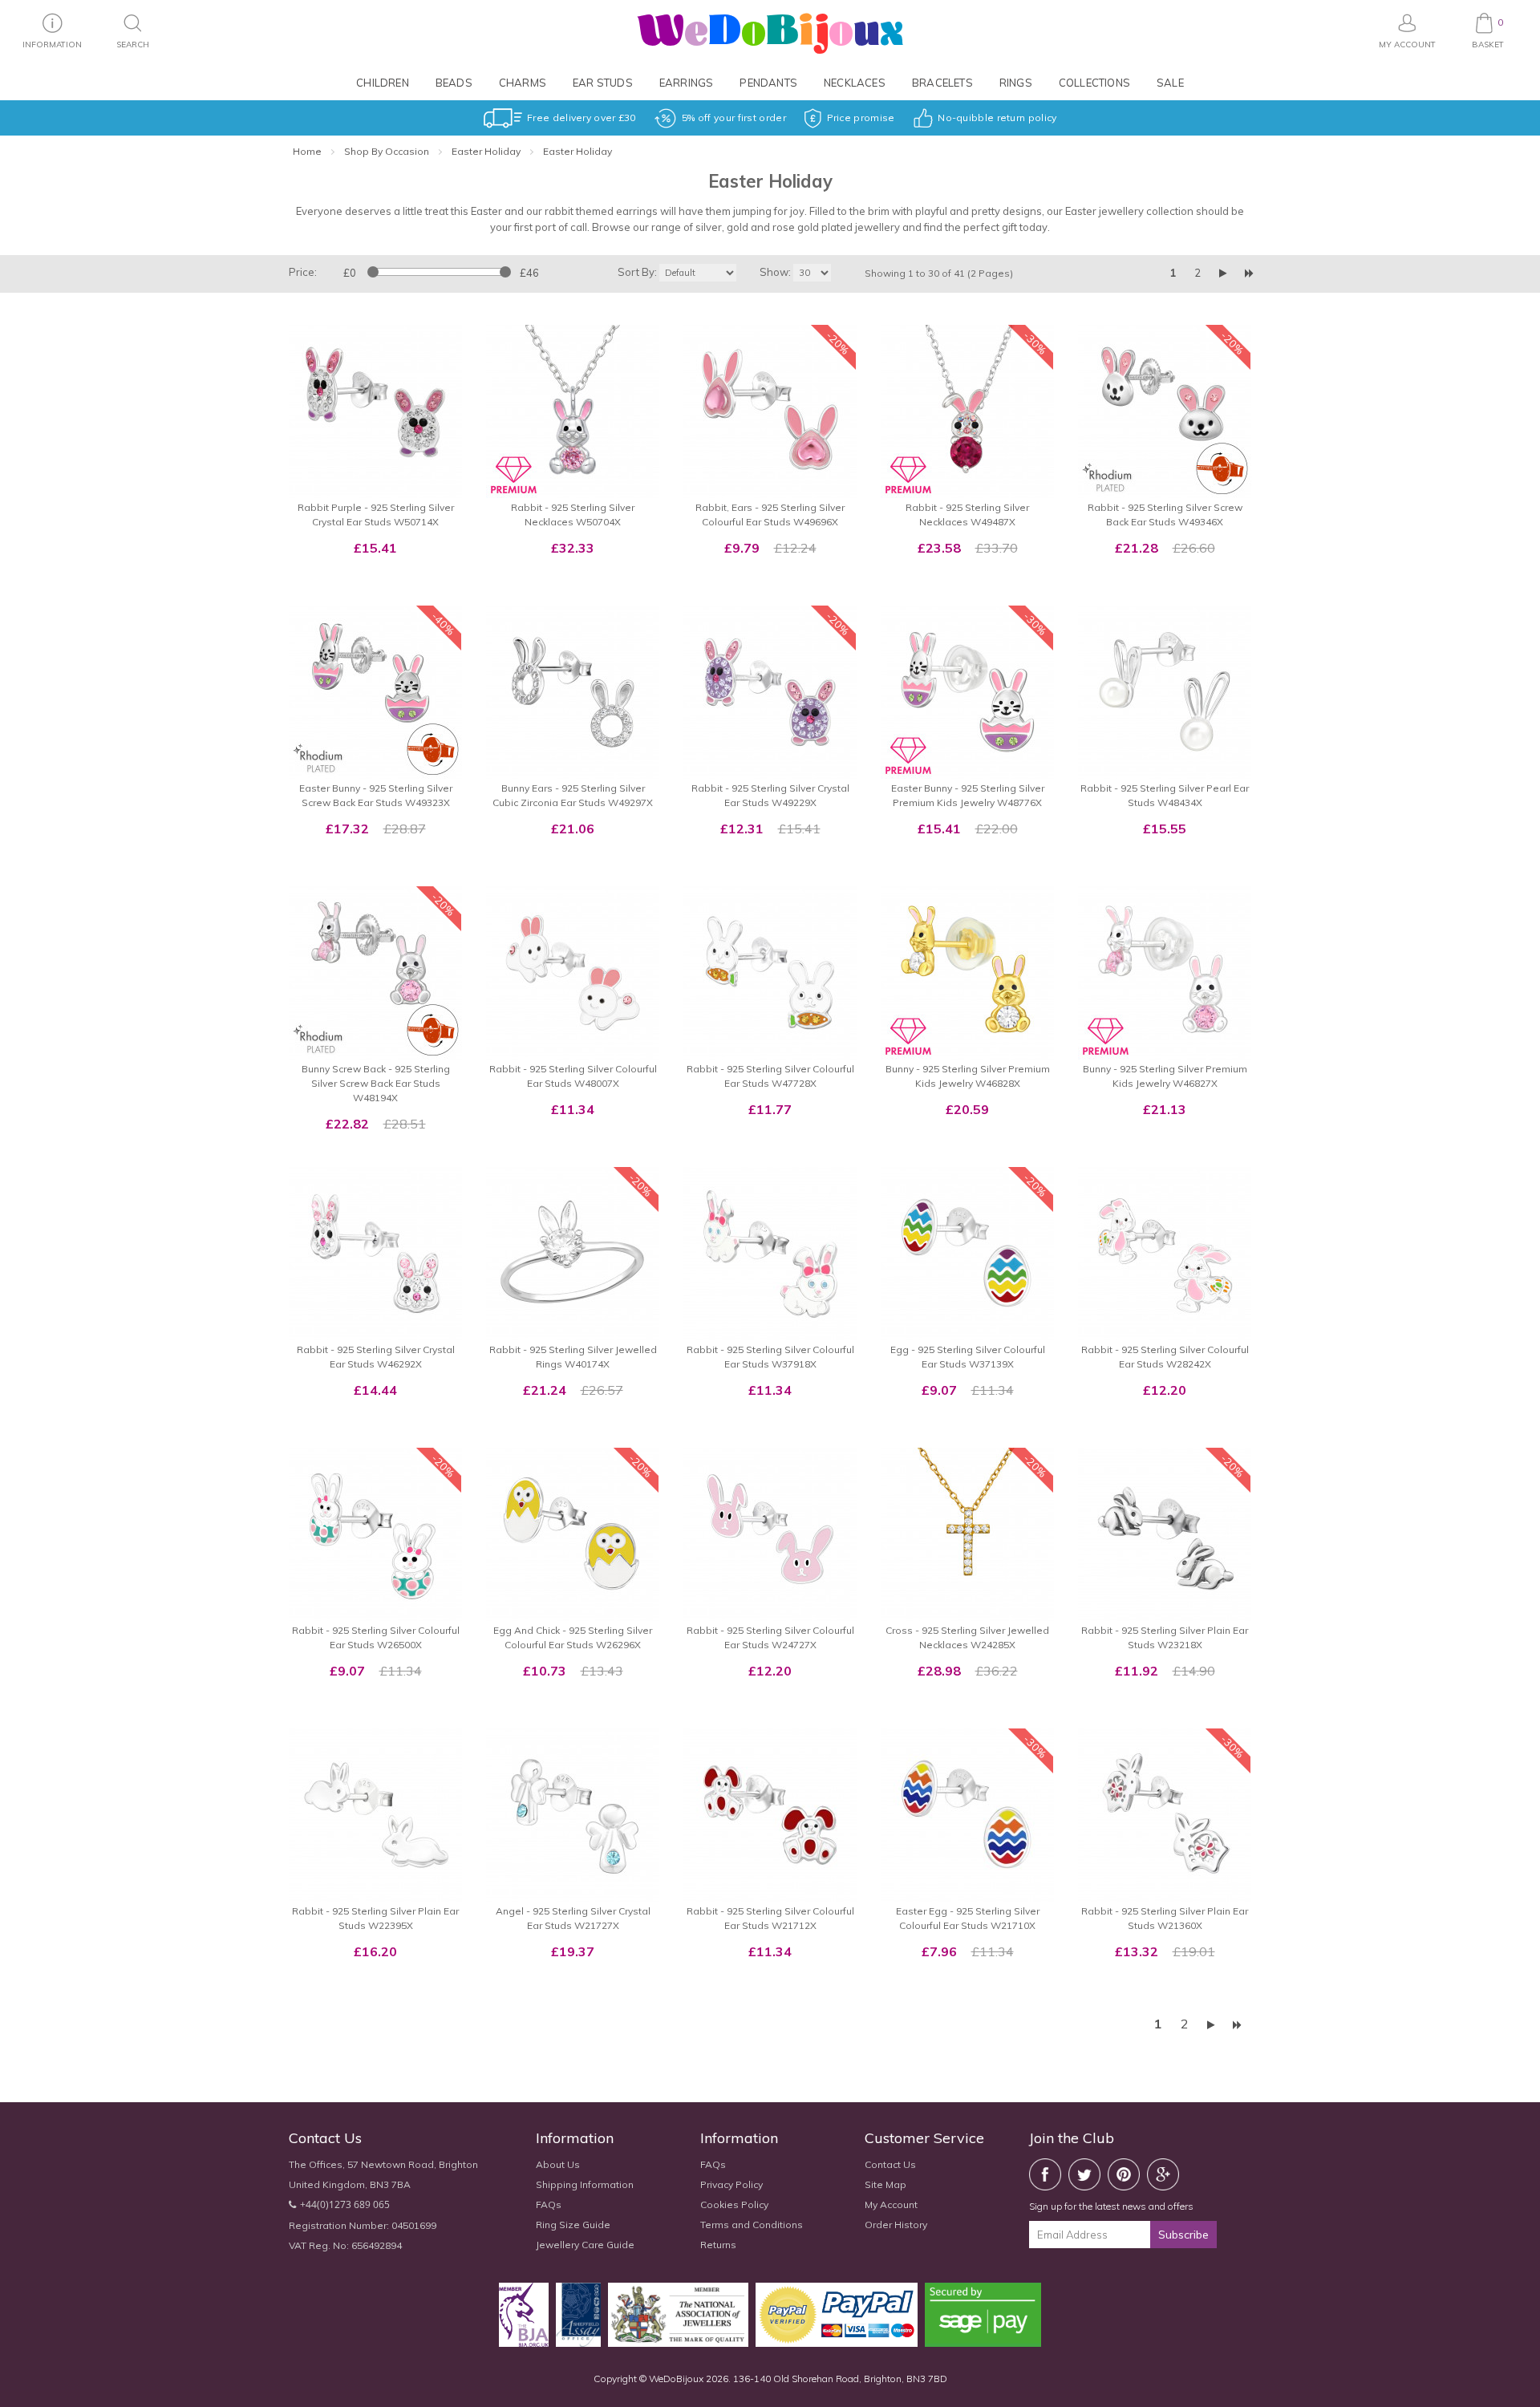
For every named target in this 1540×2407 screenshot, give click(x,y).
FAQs (549, 2204)
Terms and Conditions (752, 2225)
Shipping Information (585, 2184)
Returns (718, 2245)
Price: (303, 272)
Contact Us (890, 2164)
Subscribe (1183, 2235)
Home (307, 151)
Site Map (885, 2184)
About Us (558, 2164)
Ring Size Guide (573, 2225)
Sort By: (637, 272)
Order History (896, 2225)
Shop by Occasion (387, 151)
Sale (1170, 83)
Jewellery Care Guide (585, 2245)
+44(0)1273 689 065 (345, 2204)
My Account (891, 2204)
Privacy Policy (731, 2184)
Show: (775, 272)
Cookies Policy (734, 2204)
